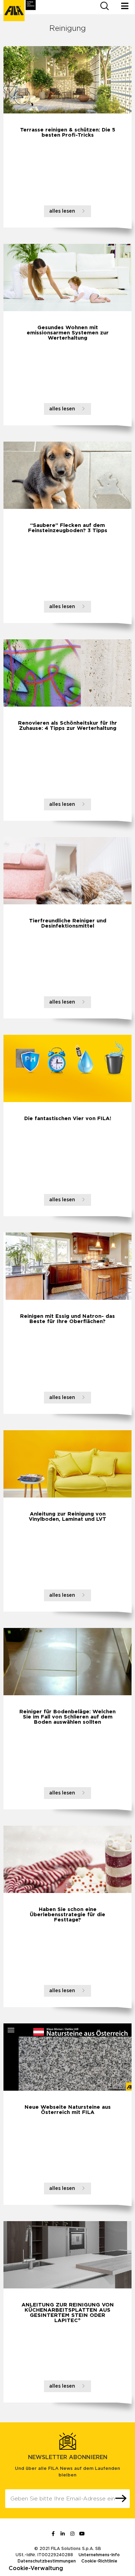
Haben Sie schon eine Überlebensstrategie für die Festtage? (67, 1915)
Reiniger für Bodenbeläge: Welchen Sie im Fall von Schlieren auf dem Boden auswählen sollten (67, 1717)
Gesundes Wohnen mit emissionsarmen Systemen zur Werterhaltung (68, 333)
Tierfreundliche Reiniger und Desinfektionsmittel (68, 923)
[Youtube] (82, 2534)
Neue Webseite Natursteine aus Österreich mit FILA (68, 2110)
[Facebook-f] (53, 2534)
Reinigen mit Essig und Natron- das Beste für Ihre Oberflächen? (67, 1319)
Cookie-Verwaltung (36, 2568)
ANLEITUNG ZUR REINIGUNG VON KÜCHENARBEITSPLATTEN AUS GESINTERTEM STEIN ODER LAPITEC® (68, 2313)
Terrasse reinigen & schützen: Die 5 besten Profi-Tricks (68, 133)
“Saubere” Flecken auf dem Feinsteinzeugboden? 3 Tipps (68, 528)
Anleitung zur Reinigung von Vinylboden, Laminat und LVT (67, 1517)
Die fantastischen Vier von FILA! (68, 1119)
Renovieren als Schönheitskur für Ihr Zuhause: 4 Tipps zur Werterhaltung (67, 726)
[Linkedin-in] (63, 2534)
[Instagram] (72, 2534)
